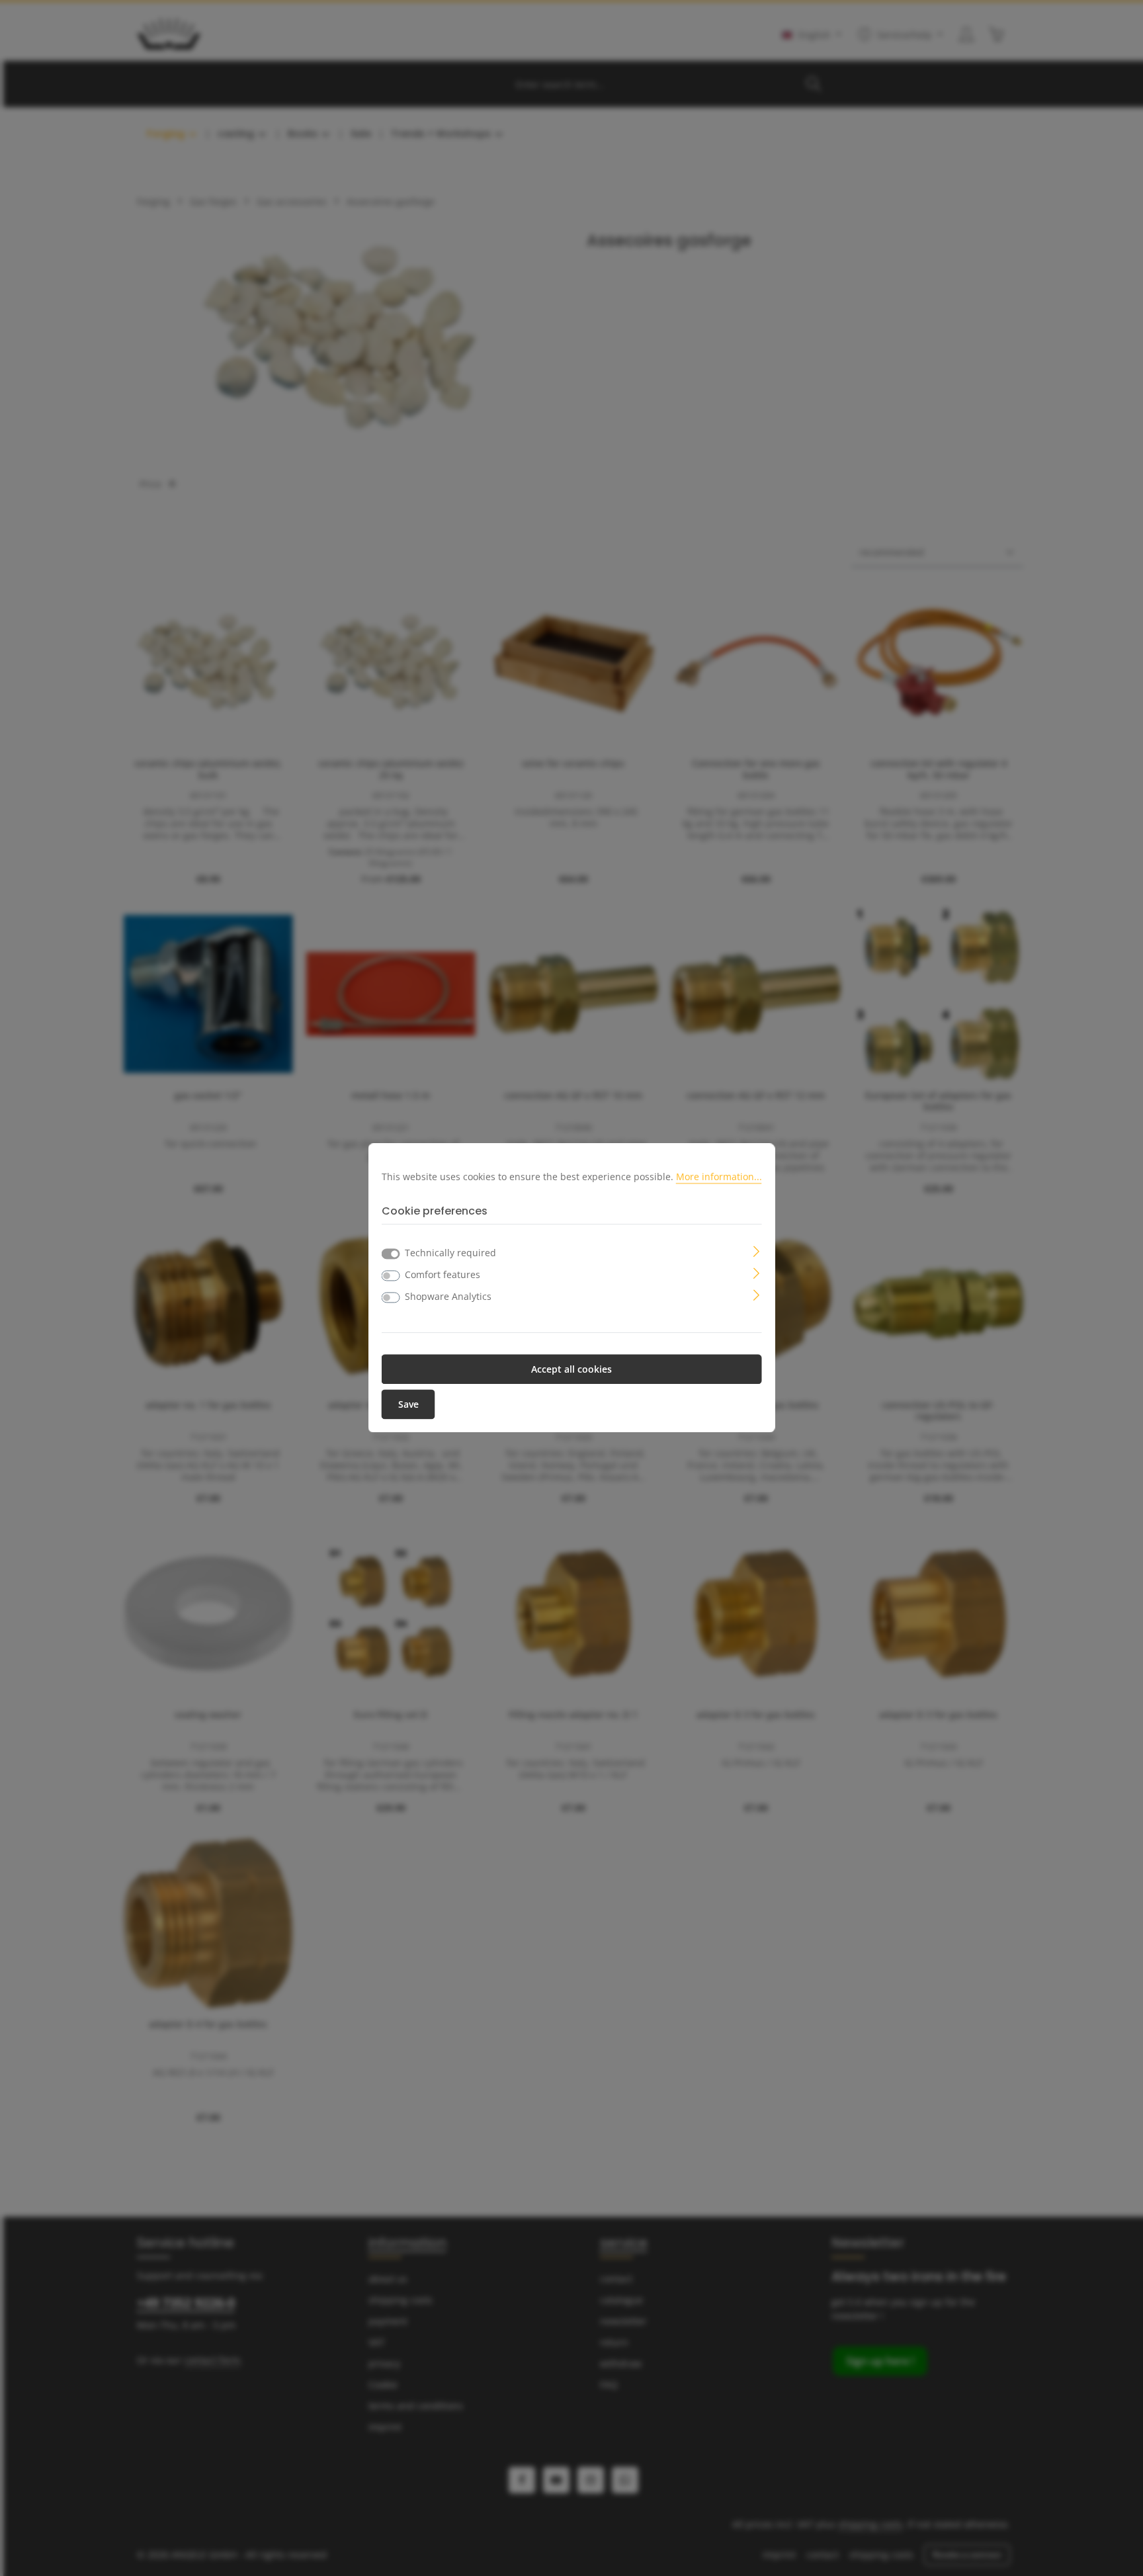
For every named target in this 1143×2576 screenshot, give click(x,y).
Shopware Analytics (448, 1297)
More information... (719, 1177)
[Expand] (756, 1251)
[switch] (391, 1276)
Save (408, 1405)
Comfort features (443, 1275)
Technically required (450, 1253)
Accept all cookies (571, 1370)
